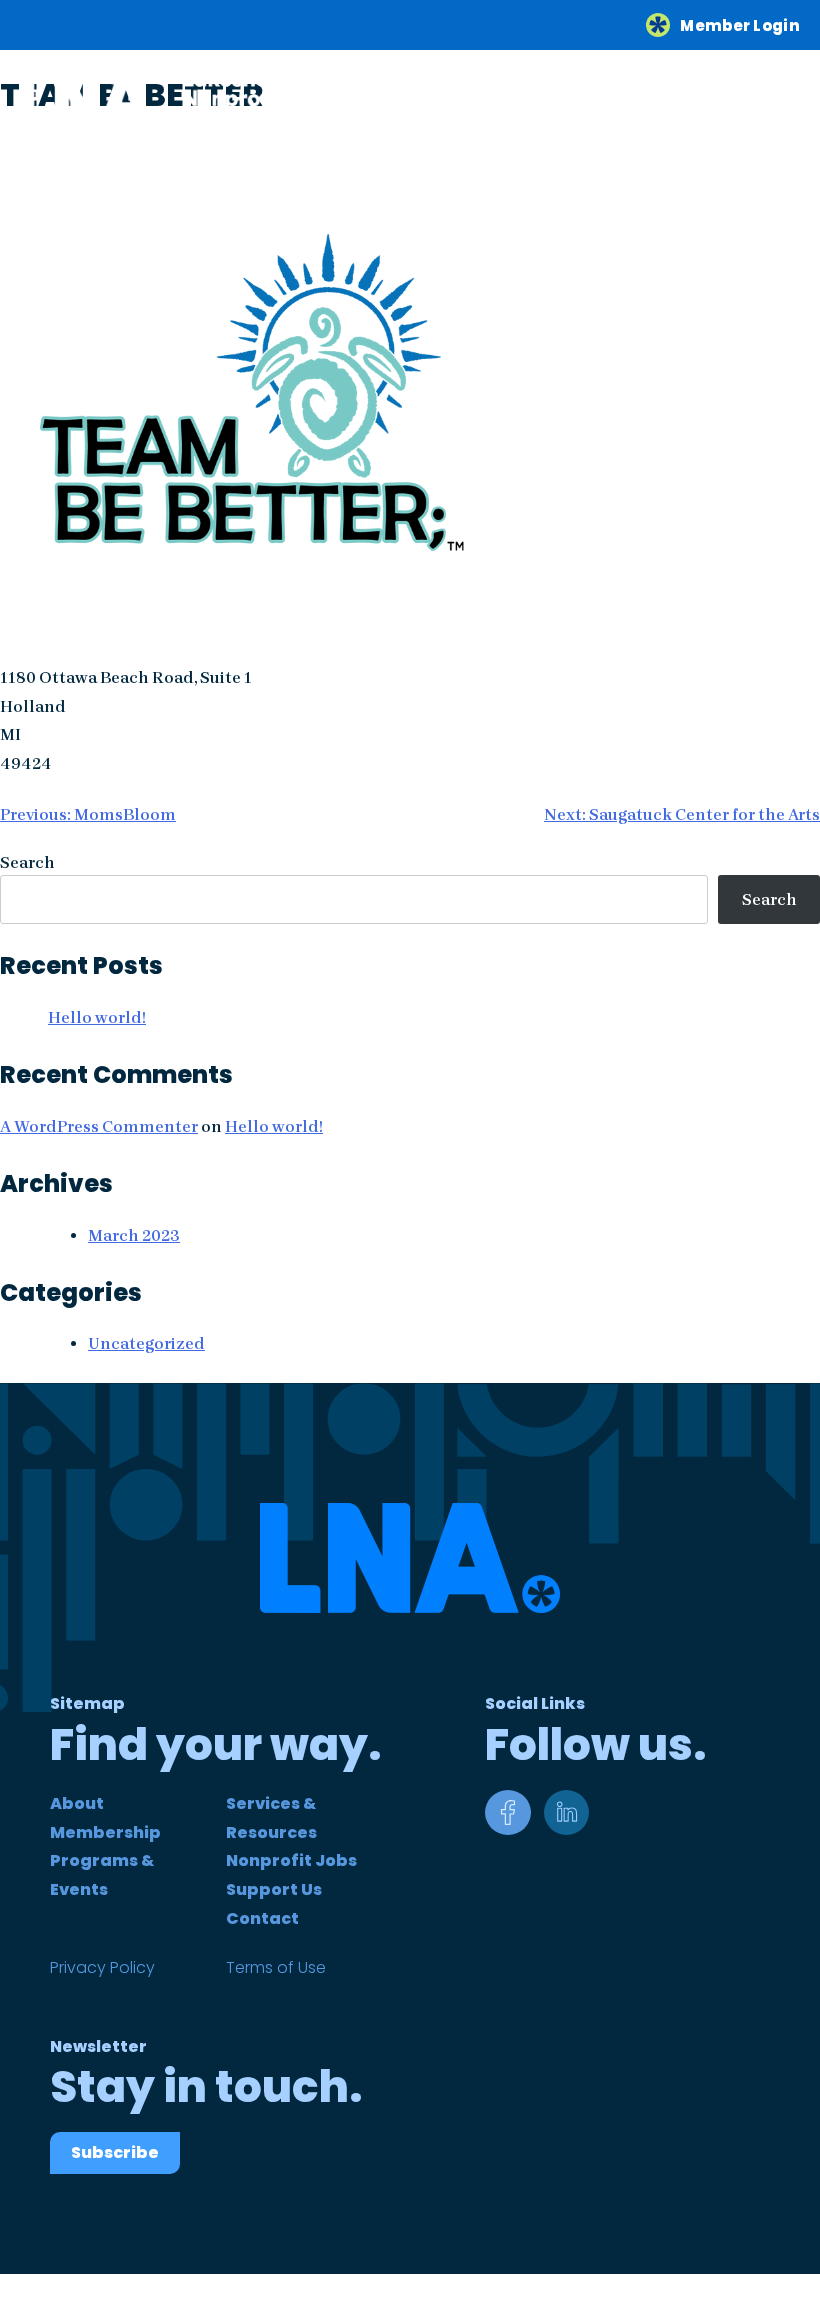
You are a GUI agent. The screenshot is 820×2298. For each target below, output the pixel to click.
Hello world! (97, 1017)
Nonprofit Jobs (291, 1860)
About (77, 1803)
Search (27, 862)
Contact (262, 1918)
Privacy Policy (102, 1967)
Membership (105, 1832)
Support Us (274, 1889)
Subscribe (115, 2152)
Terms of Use (276, 1967)
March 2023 (134, 1235)
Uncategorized (146, 1343)
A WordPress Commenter (99, 1126)
